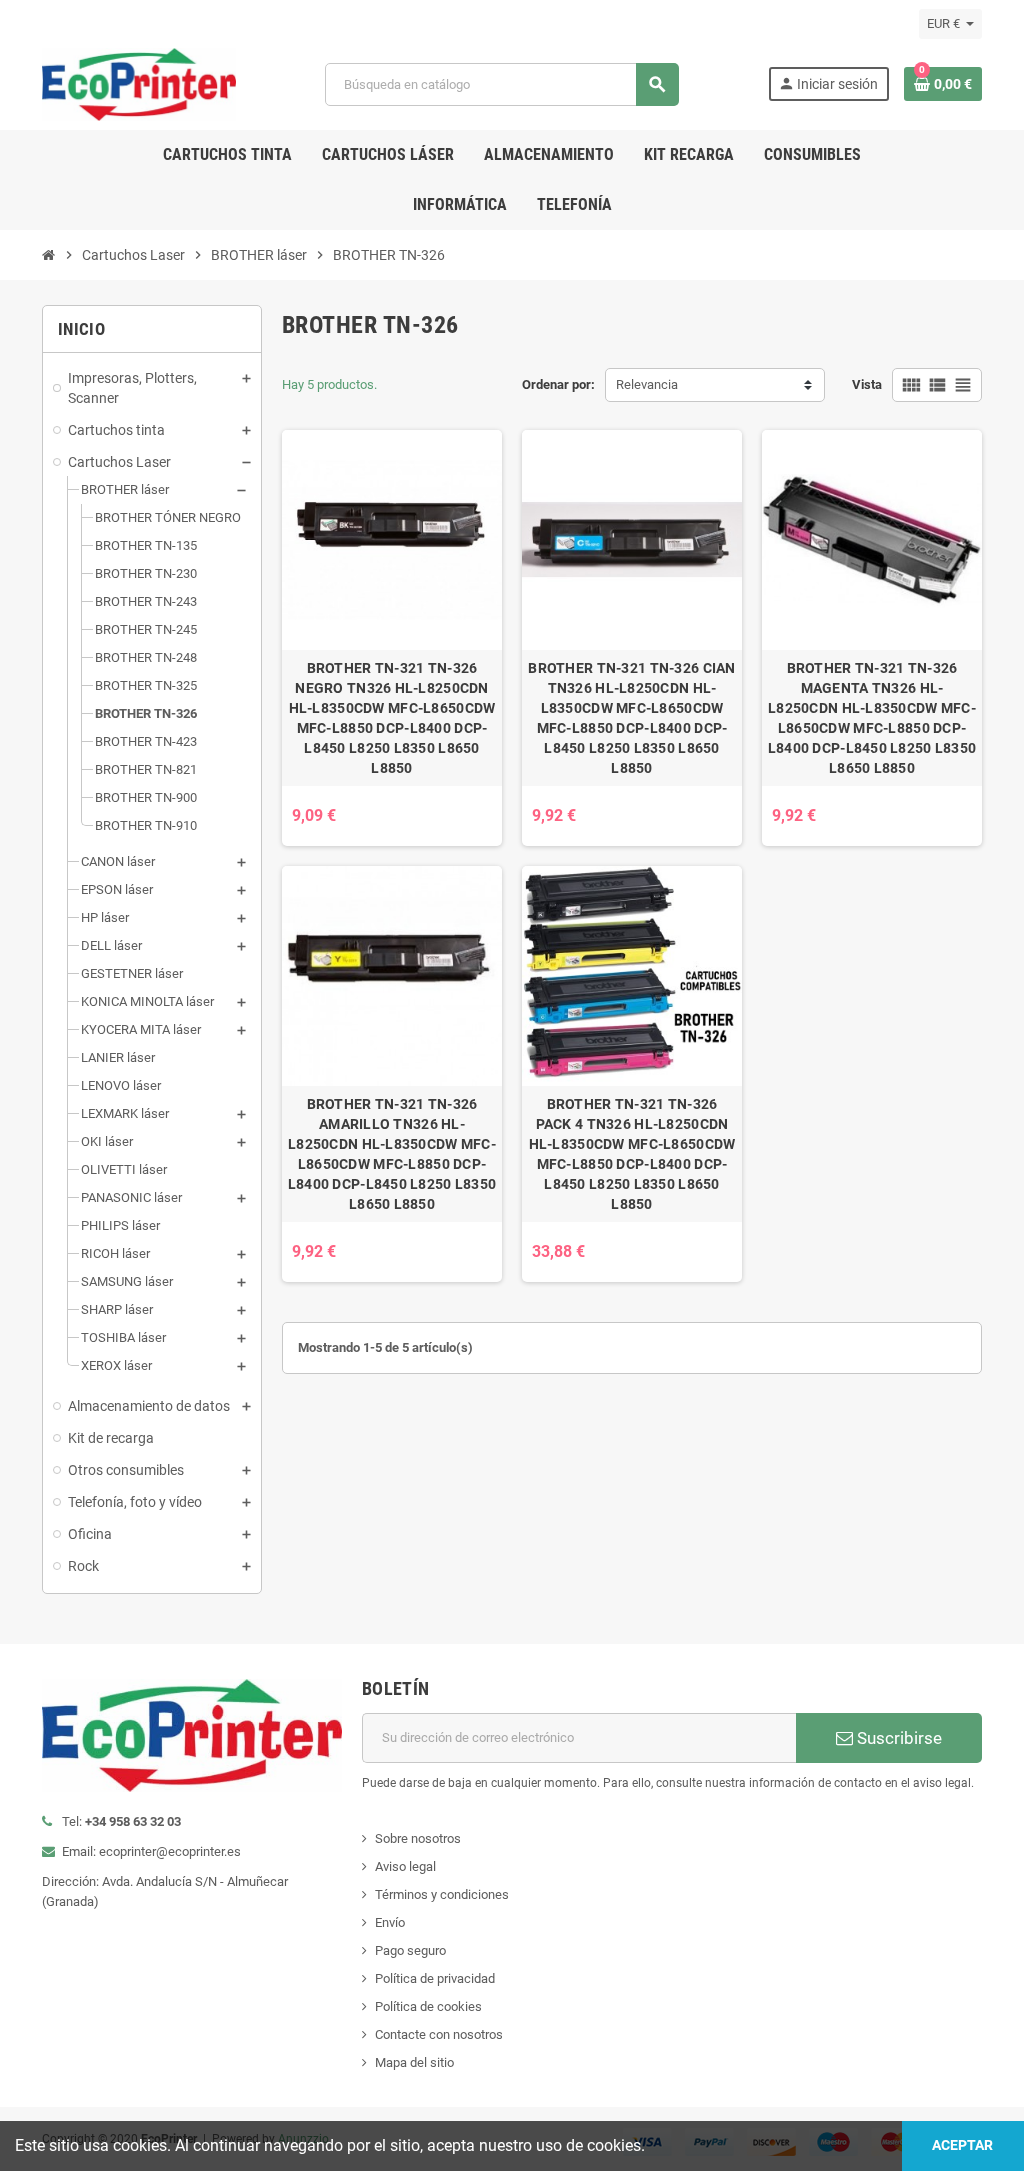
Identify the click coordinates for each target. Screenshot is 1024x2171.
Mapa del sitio (414, 2062)
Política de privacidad (435, 1978)
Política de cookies (428, 2006)
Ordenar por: (558, 384)
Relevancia (647, 384)
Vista (867, 384)
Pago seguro (410, 1950)
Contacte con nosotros (439, 2034)
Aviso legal (405, 1866)
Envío (390, 1922)
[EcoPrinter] (139, 83)
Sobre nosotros (418, 1838)
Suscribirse (897, 1738)
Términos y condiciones (442, 1894)
